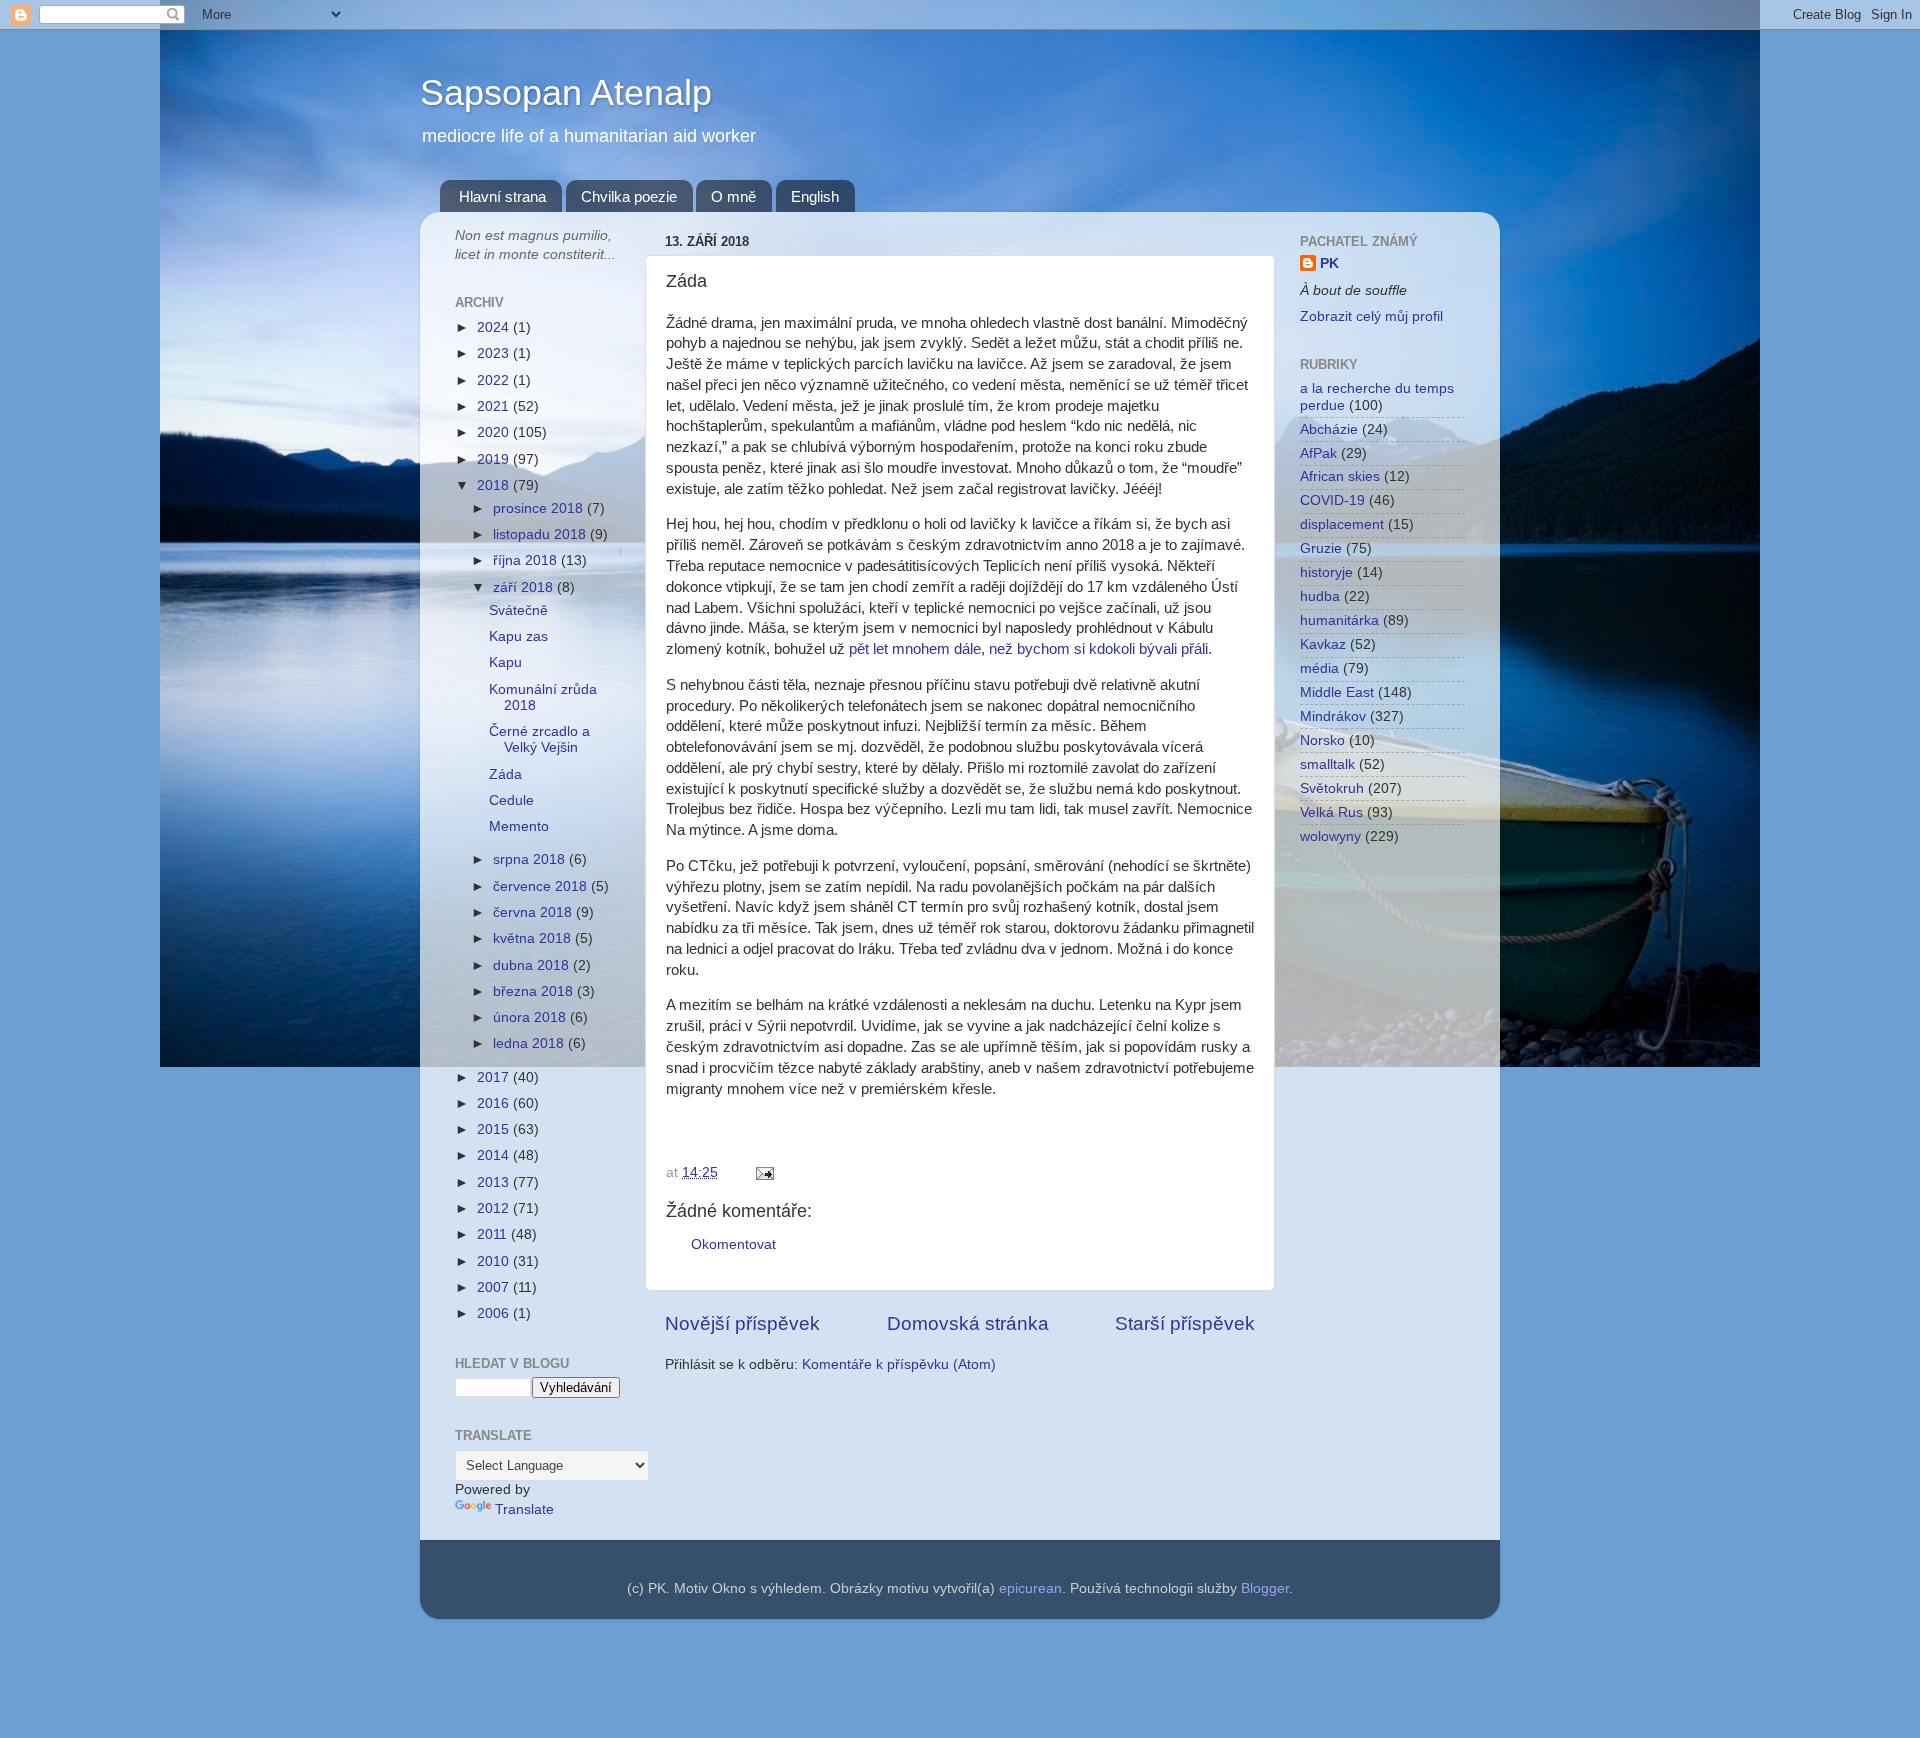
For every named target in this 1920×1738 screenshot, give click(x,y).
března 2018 (535, 991)
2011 (494, 1234)
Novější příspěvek (742, 1323)
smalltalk (1327, 764)
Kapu (505, 662)
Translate (524, 1509)
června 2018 (534, 912)
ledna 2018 (530, 1043)
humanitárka (1339, 620)
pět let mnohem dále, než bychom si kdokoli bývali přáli (1028, 649)
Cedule (511, 800)
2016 (495, 1103)
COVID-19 (1332, 500)
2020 (495, 432)
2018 (495, 485)
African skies (1340, 476)
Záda (505, 774)
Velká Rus (1331, 812)
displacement (1342, 524)
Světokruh (1332, 788)
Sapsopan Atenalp (566, 92)
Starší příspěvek (1185, 1323)
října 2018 (527, 560)
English (815, 196)
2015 (495, 1129)
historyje (1326, 572)
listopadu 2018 (541, 534)
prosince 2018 (540, 508)
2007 (495, 1287)
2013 (495, 1182)
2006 (495, 1313)
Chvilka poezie (629, 196)
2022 (495, 380)
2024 (495, 327)
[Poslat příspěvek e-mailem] (761, 1172)
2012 (495, 1208)
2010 (495, 1261)
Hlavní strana (502, 196)
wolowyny (1330, 836)
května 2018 (534, 938)
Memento (519, 826)
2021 (495, 406)
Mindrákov (1333, 716)
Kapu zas (518, 636)
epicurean (1030, 1588)
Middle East (1337, 692)
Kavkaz (1323, 644)
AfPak (1318, 453)
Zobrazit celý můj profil (1371, 316)
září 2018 (525, 587)
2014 (495, 1155)
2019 (495, 459)
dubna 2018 (533, 965)
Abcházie (1329, 429)
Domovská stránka (968, 1323)
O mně (733, 196)
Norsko (1322, 740)
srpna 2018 (531, 859)
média (1319, 668)
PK (1329, 263)
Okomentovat (733, 1244)
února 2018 (531, 1017)
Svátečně (518, 610)
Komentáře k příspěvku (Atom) (899, 1364)
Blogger (1265, 1588)
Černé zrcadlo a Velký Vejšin (539, 739)
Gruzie (1321, 548)
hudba (1320, 596)
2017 (495, 1077)
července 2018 (542, 886)
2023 (495, 353)
